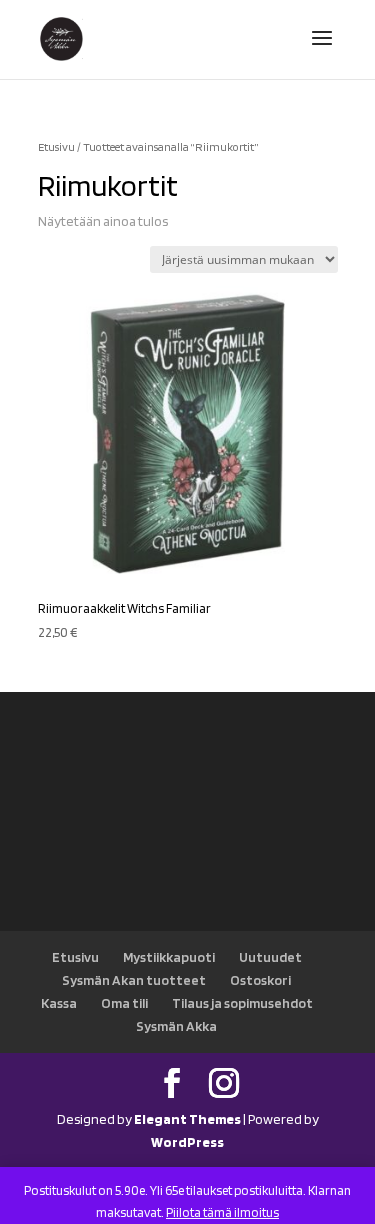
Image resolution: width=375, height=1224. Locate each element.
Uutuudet (270, 957)
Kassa (59, 1003)
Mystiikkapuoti (169, 957)
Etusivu (56, 147)
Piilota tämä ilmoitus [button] (222, 1212)
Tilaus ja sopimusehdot (242, 1003)
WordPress (187, 1142)
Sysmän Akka (176, 1026)
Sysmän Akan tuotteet (134, 980)
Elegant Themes (187, 1119)
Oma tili (124, 1003)
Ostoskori (260, 980)
